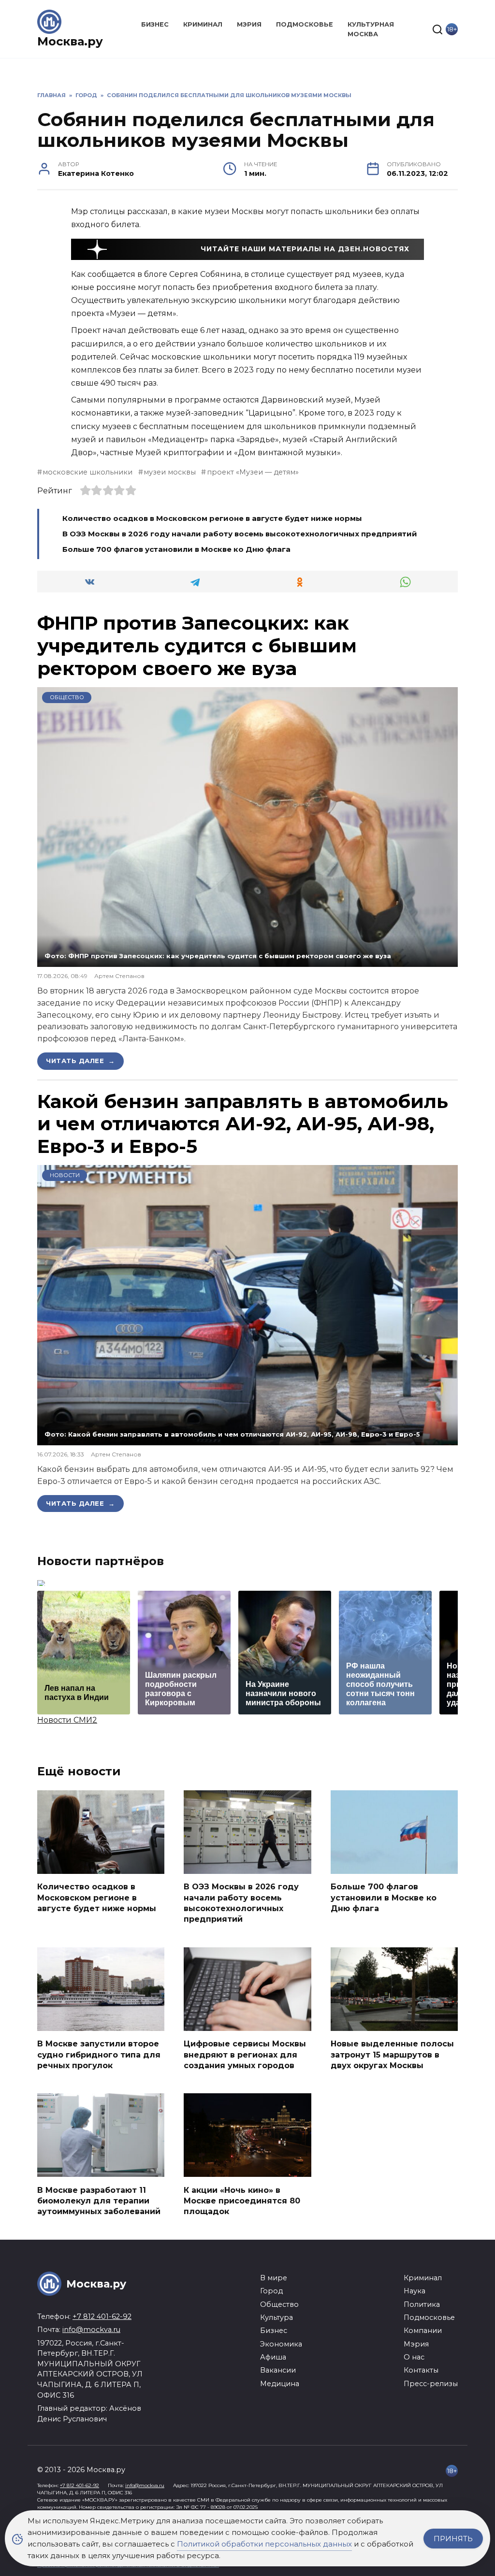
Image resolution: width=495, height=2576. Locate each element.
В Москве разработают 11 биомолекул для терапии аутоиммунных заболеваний (99, 2201)
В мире (274, 2278)
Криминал (203, 24)
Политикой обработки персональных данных (264, 2544)
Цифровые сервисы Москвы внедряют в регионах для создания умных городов (245, 2055)
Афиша (273, 2357)
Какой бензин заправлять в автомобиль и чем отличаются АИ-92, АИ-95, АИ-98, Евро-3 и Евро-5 (243, 1124)
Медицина (280, 2384)
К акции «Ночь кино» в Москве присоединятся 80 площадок (242, 2201)
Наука (415, 2291)
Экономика (281, 2344)
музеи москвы (170, 472)
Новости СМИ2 (67, 1720)
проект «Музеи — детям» (253, 472)
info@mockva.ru (91, 2330)
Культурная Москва (371, 29)
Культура (277, 2317)
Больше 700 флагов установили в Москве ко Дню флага (176, 549)
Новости (65, 1175)
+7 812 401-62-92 (102, 2317)
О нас (414, 2357)
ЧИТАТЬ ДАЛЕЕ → (80, 1061)
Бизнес (155, 24)
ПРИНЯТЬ (453, 2539)
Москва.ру (70, 41)
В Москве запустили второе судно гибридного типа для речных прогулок (99, 2055)
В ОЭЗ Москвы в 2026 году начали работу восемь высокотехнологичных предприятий (240, 534)
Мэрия (249, 24)
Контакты (421, 2370)
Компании (423, 2331)
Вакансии (278, 2370)
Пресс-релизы (431, 2384)
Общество (67, 697)
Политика (422, 2304)
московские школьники (87, 472)
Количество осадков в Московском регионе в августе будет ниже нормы (212, 518)
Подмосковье (305, 24)
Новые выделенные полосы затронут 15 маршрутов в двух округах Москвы (392, 2055)
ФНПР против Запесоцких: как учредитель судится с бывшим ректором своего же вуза (197, 646)
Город (271, 2291)
